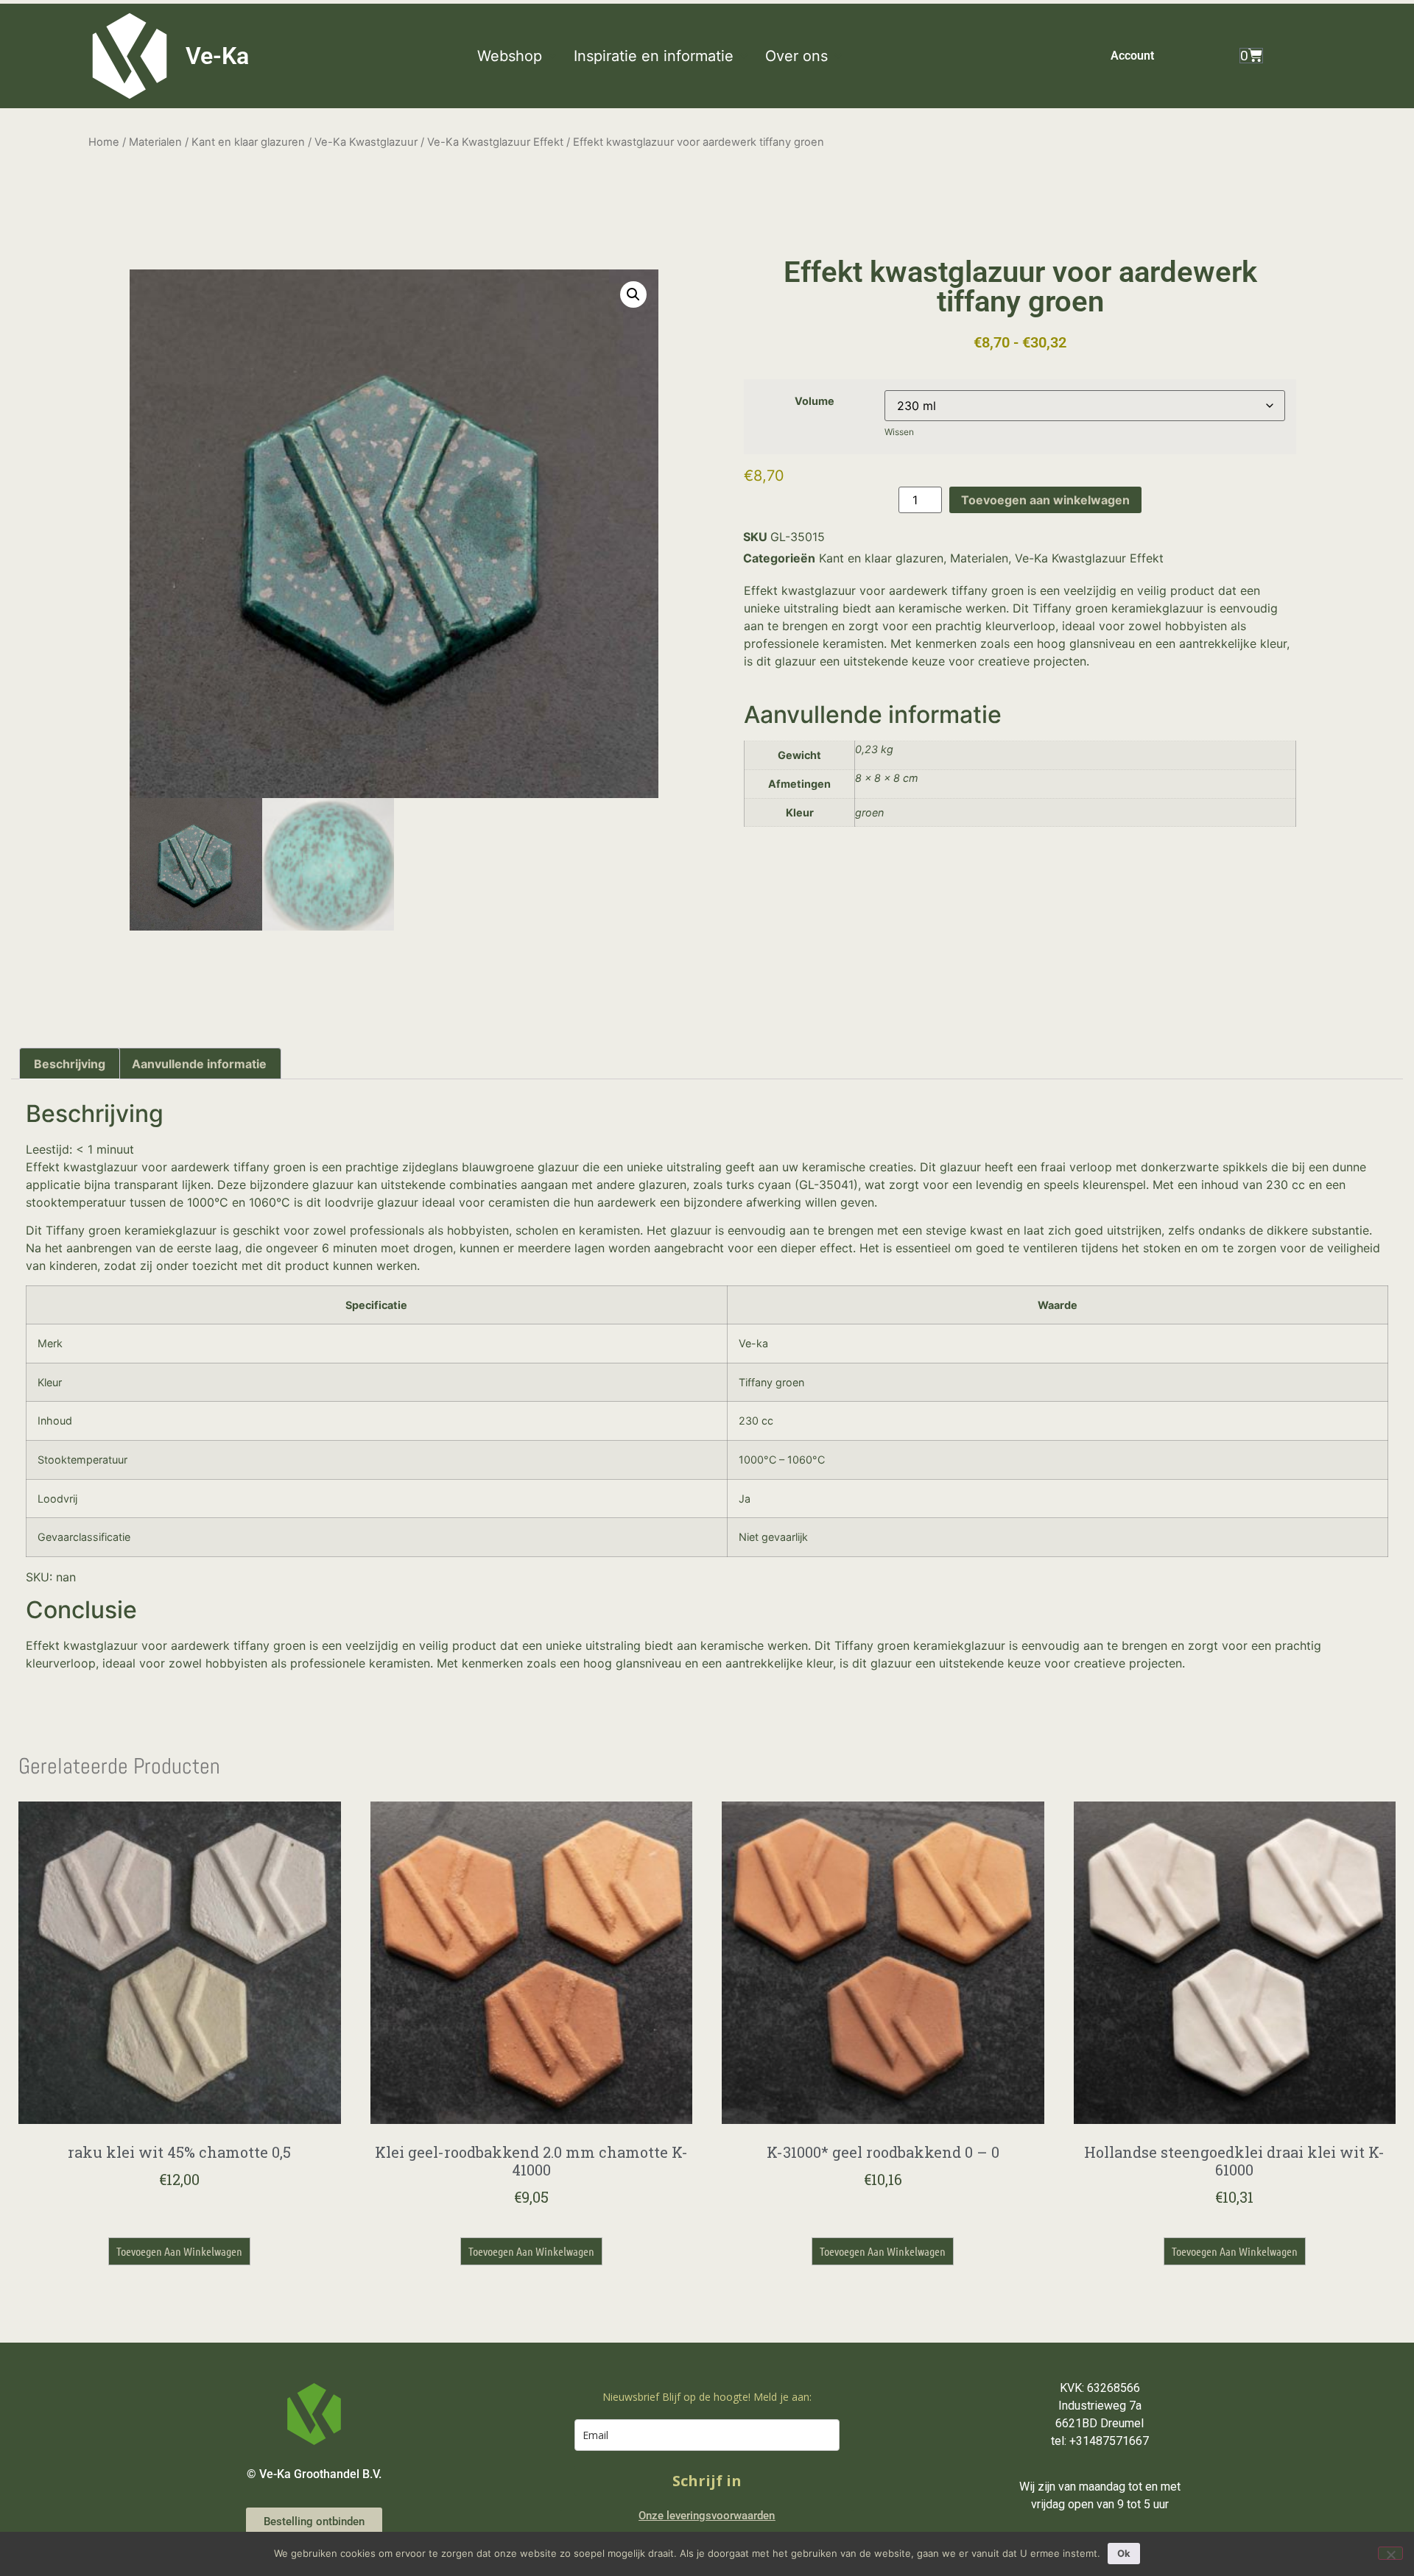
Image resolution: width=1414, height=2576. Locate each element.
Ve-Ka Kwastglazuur (366, 142)
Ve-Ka (217, 56)
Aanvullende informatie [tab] (199, 1064)
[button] (518, 56)
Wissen (899, 432)
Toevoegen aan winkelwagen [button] (179, 2251)
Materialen (155, 142)
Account (1132, 56)
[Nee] (1390, 2553)
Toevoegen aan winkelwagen (1045, 500)
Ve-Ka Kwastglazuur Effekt (495, 142)
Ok (1124, 2553)
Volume (815, 401)
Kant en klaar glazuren (248, 142)
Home (104, 142)
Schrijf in (707, 2481)
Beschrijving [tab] (70, 1064)
